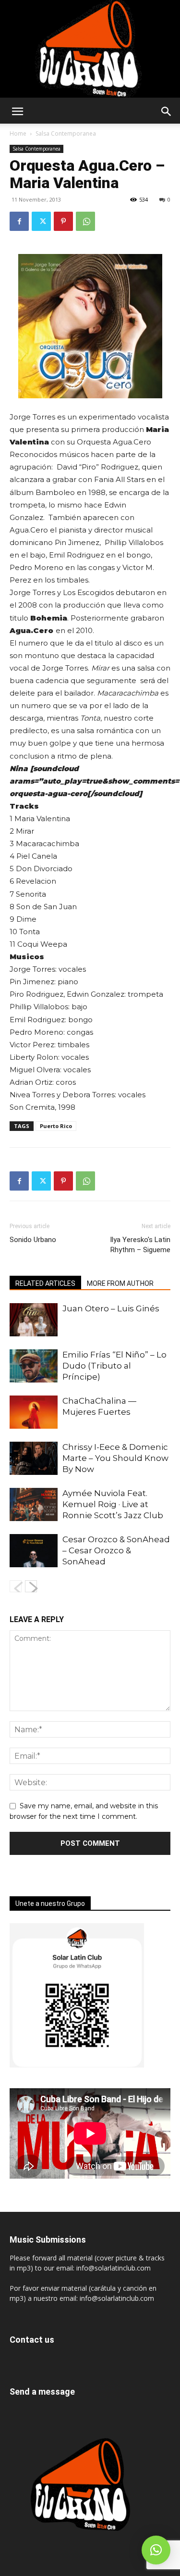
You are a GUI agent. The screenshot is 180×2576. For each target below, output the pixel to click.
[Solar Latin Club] (90, 49)
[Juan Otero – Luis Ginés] (34, 1320)
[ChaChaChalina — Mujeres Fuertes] (34, 1412)
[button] (17, 112)
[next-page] (31, 1586)
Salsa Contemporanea (66, 133)
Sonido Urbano (33, 1240)
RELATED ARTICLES (45, 1283)
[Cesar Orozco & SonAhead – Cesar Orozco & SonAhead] (34, 1551)
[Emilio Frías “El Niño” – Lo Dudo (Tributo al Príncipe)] (34, 1366)
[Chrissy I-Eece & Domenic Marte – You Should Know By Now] (34, 1458)
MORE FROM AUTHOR (120, 1283)
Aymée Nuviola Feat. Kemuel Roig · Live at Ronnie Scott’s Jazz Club (113, 1504)
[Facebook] (19, 221)
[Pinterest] (63, 221)
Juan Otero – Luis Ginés (111, 1308)
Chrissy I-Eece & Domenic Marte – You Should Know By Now (115, 1458)
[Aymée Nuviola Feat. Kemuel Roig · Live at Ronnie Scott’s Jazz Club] (34, 1504)
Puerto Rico (56, 1126)
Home (18, 133)
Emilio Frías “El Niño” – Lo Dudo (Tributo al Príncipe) (114, 1366)
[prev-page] (16, 1586)
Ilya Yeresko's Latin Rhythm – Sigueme (140, 1245)
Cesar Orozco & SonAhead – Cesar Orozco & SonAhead (116, 1550)
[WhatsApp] (85, 221)
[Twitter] (41, 221)
